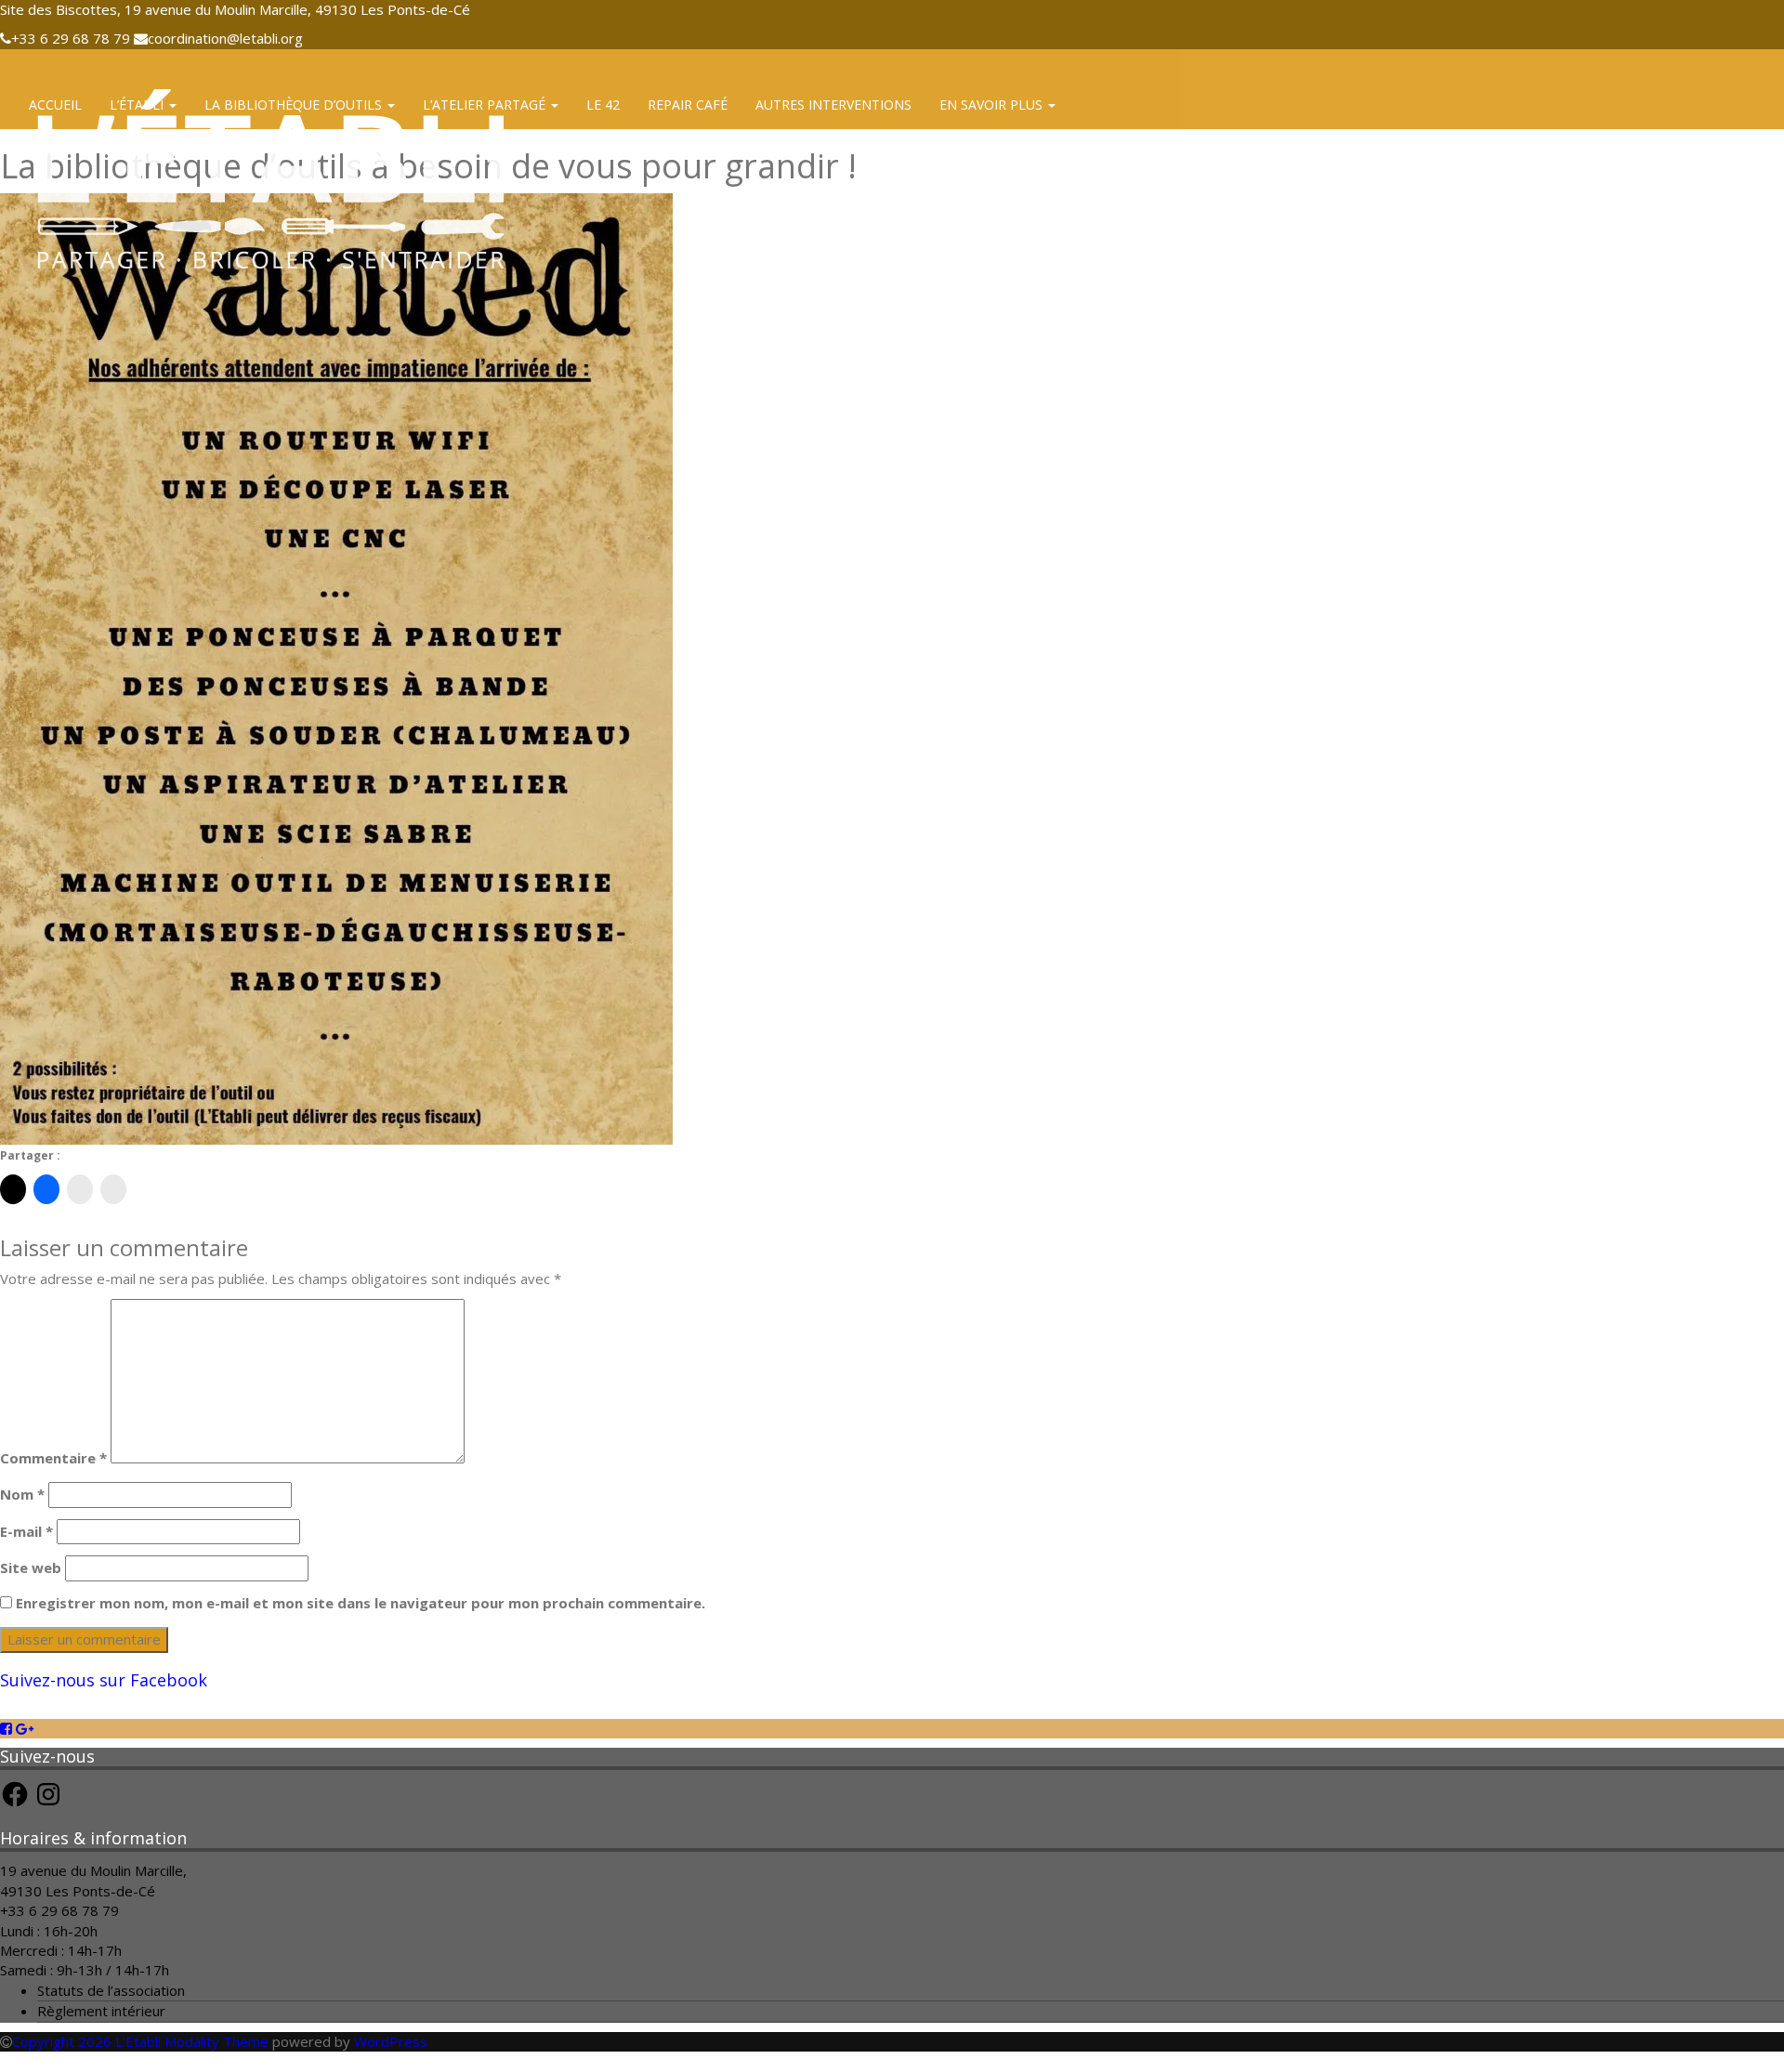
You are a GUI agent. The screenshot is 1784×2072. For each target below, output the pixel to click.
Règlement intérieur (101, 2011)
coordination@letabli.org (225, 38)
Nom (22, 1494)
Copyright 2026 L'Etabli (86, 2041)
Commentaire (53, 1458)
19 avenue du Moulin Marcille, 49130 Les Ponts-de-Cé (93, 1880)
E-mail (26, 1531)
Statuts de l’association (111, 1990)
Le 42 (603, 105)
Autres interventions (833, 105)
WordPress (391, 2041)
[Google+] (25, 1728)
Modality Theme (216, 2041)
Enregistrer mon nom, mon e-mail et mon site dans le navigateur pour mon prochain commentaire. (361, 1603)
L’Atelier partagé (486, 105)
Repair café (688, 105)
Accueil (55, 105)
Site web (31, 1567)
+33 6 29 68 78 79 (59, 1910)
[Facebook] (6, 1728)
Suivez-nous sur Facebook (104, 1680)
